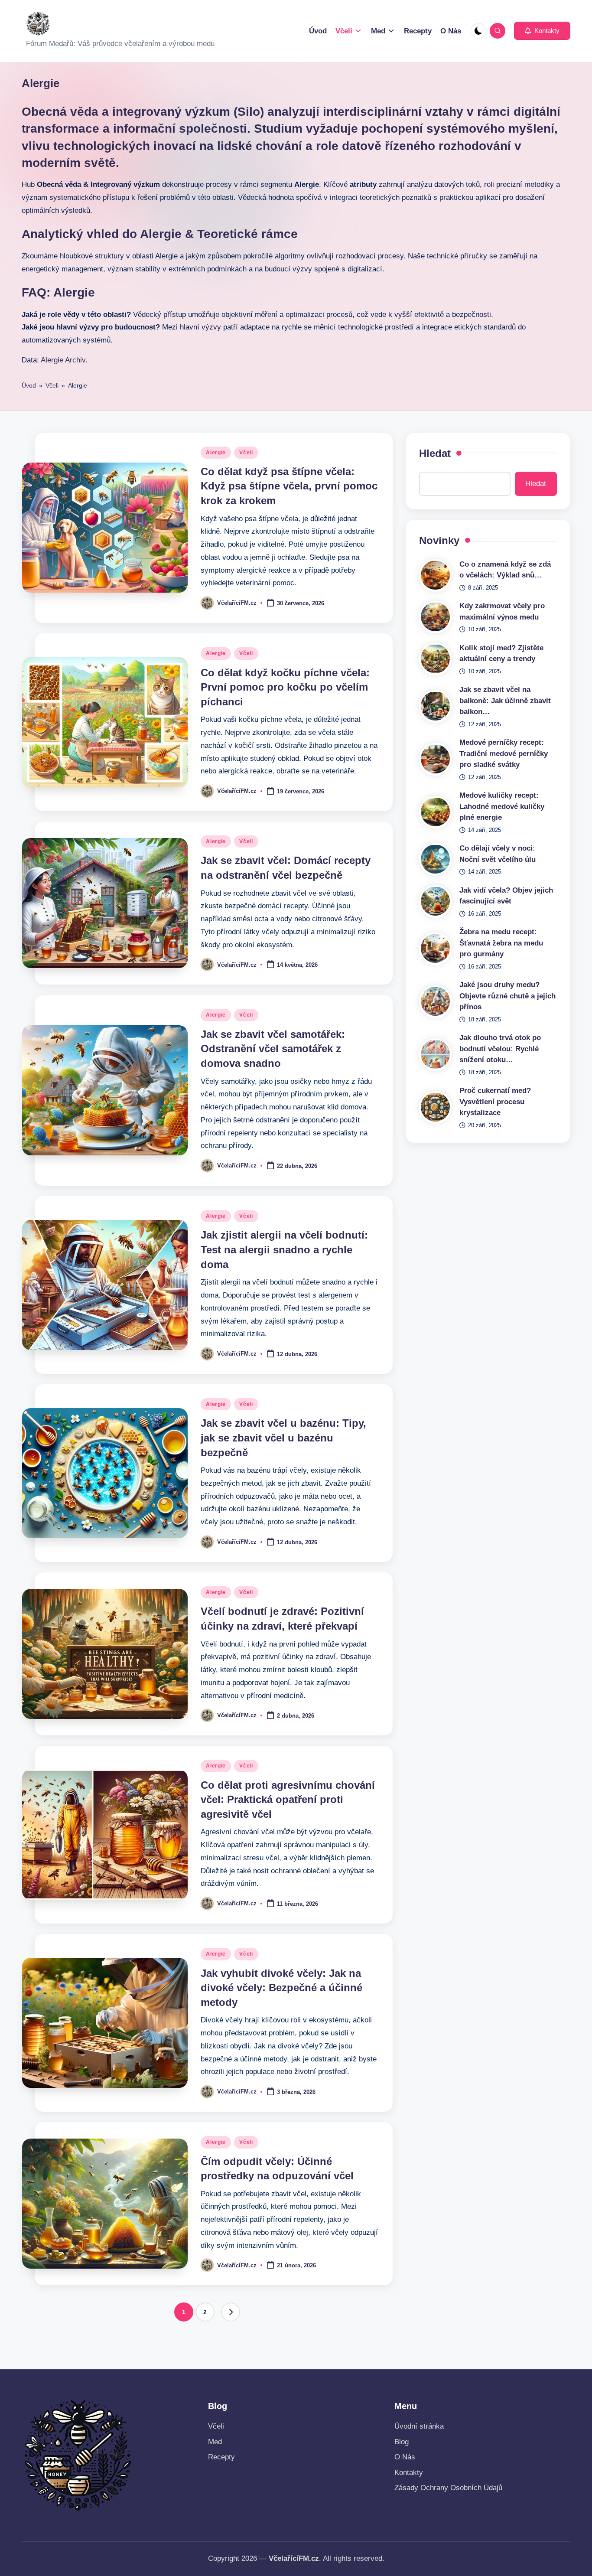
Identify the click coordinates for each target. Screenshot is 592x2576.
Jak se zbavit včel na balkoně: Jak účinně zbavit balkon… (505, 701)
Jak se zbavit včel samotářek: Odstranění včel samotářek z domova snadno (273, 1049)
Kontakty (409, 2473)
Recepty (221, 2457)
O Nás (405, 2457)
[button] (542, 31)
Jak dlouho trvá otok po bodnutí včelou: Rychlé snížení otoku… (500, 1049)
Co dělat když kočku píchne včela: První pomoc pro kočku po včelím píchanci (285, 687)
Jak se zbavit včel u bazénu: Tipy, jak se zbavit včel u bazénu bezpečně (283, 1438)
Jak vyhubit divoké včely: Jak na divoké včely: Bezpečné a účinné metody (281, 1988)
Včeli (52, 385)
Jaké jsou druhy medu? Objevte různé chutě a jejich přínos (507, 996)
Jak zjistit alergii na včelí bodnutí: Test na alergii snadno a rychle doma (284, 1249)
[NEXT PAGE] (231, 2312)
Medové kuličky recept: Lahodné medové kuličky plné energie (502, 806)
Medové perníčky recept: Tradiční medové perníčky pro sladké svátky (504, 753)
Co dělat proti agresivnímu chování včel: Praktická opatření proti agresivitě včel (288, 1800)
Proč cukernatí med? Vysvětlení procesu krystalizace (495, 1102)
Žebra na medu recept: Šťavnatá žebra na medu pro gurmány (501, 943)
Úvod (29, 385)
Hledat (435, 453)
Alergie (216, 453)
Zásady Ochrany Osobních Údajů (448, 2488)
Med (215, 2442)
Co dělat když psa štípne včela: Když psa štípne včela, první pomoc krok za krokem (289, 486)
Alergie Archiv (63, 360)
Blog (402, 2442)
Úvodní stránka (419, 2426)
